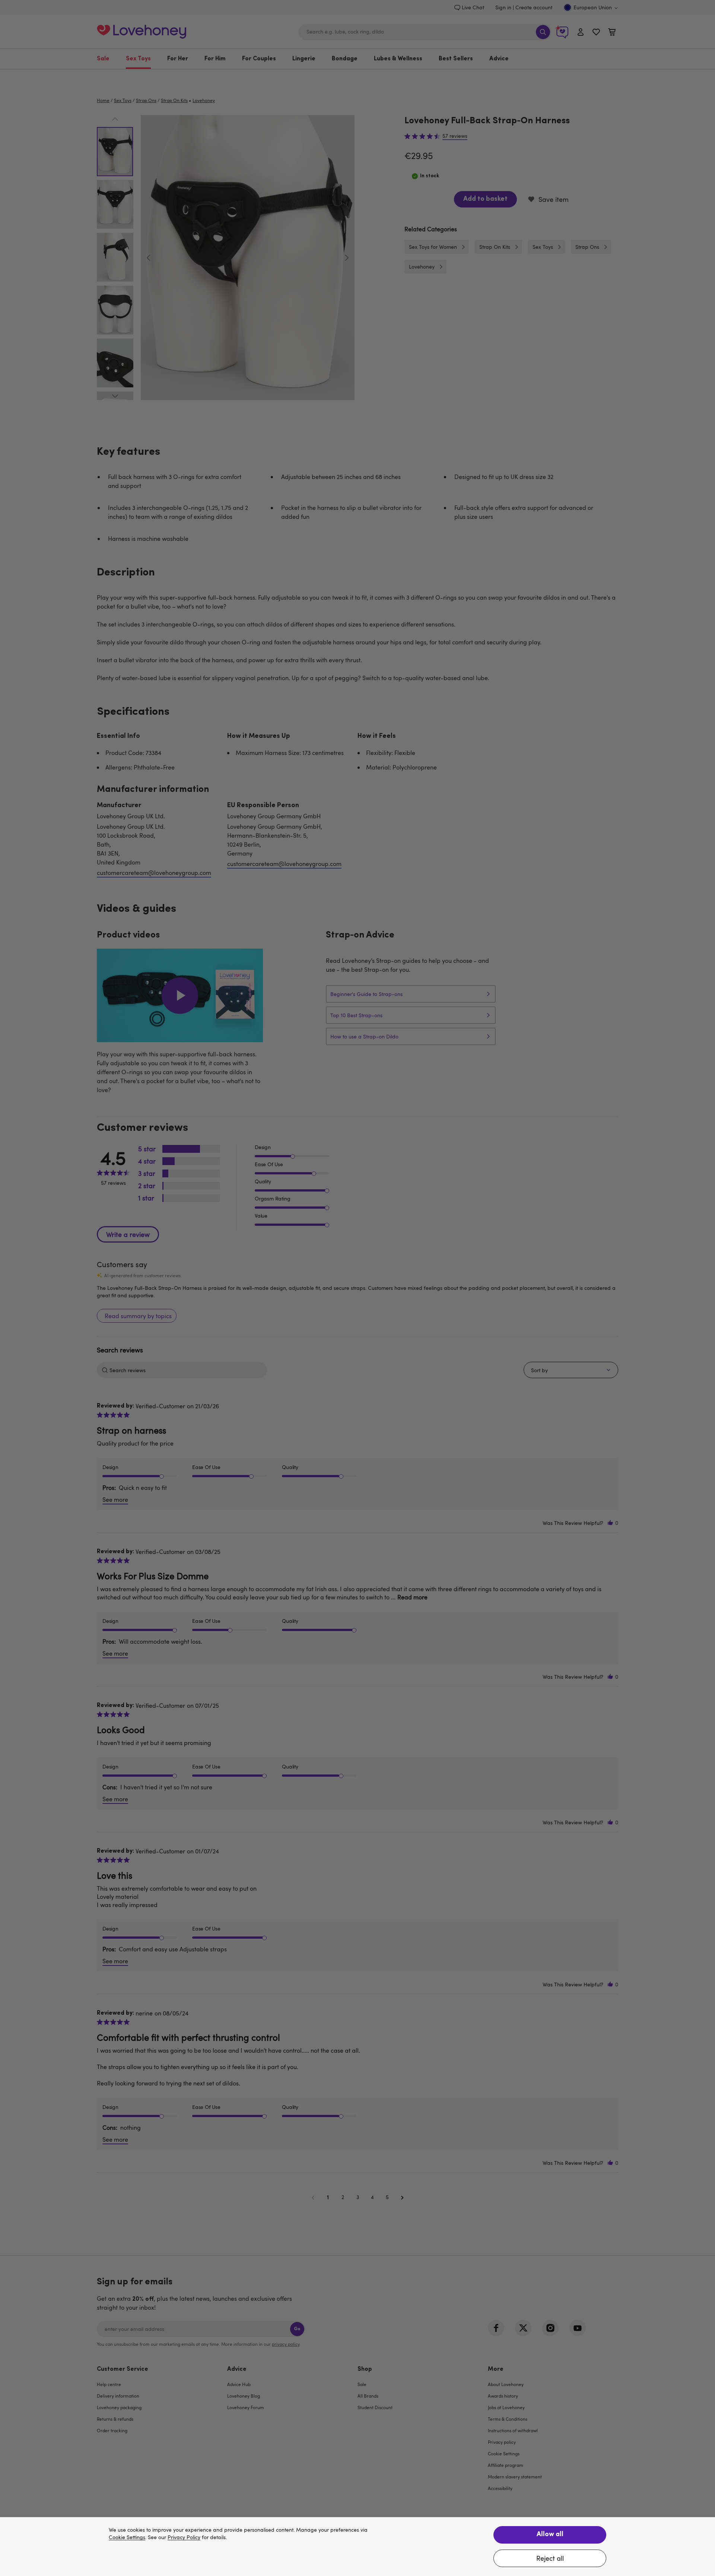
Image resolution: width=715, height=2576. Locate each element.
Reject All (550, 2558)
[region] (357, 2547)
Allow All (550, 2535)
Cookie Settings (127, 2537)
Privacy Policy (184, 2537)
